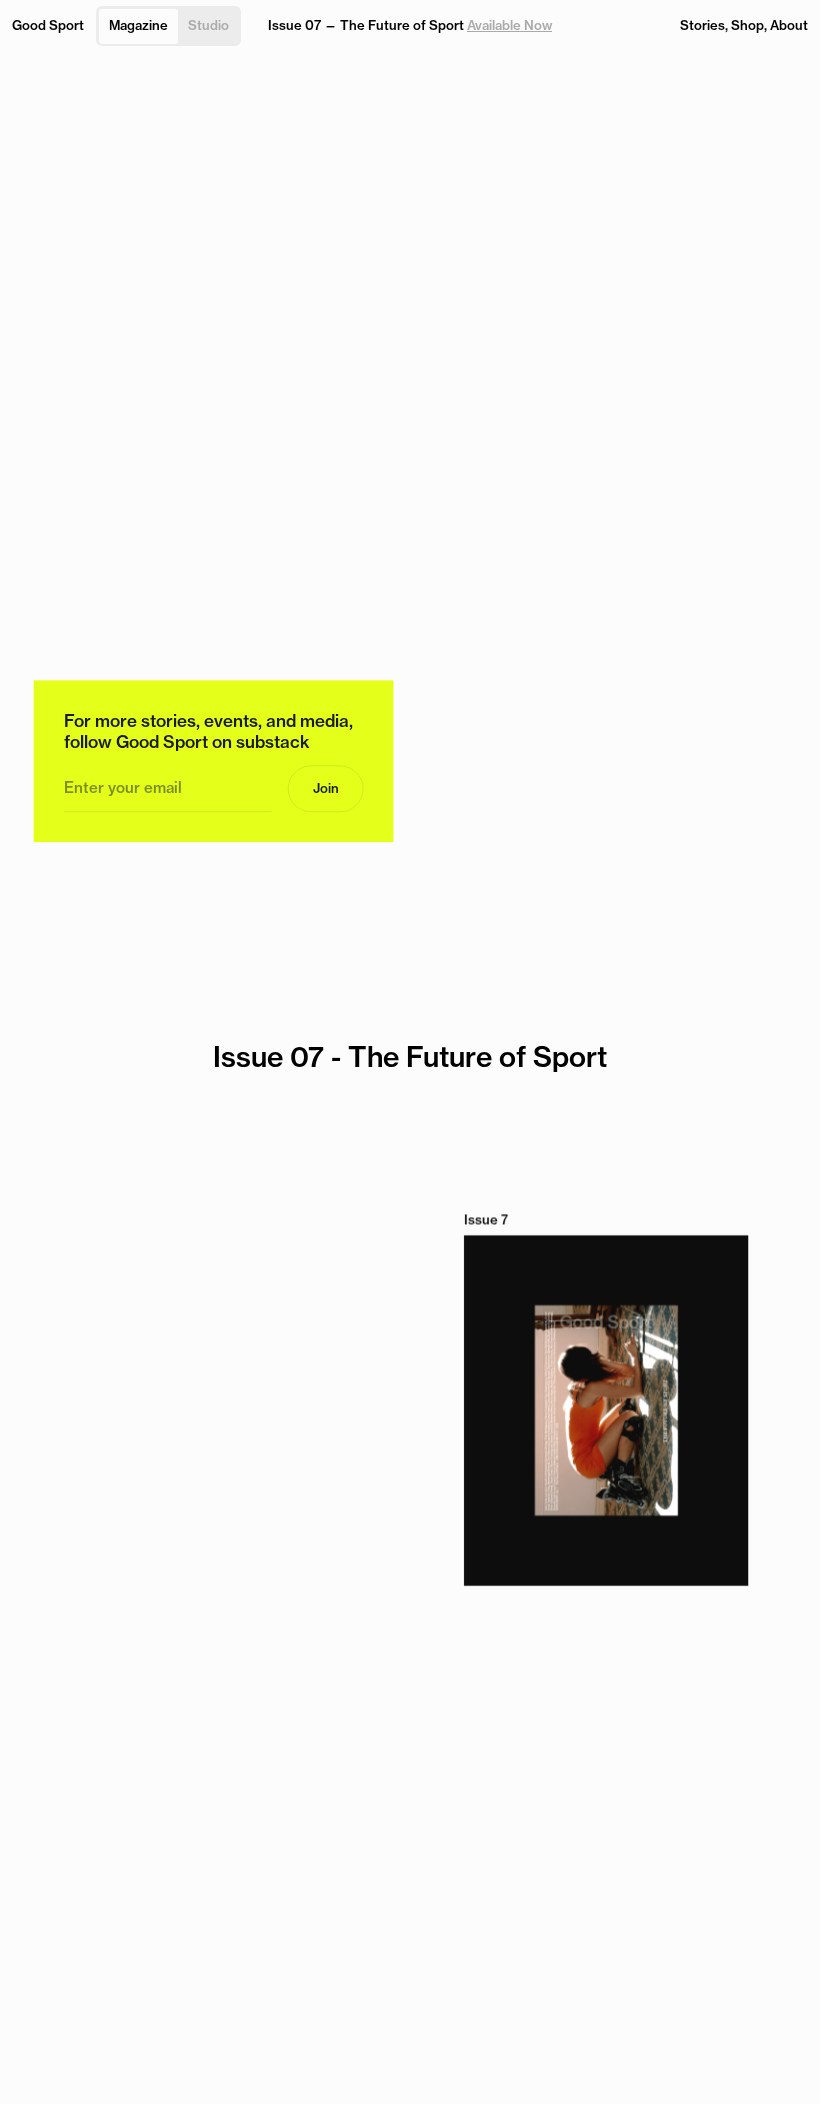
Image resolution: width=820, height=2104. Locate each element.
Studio (208, 25)
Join (326, 788)
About (789, 25)
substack (273, 742)
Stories (702, 25)
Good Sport (48, 25)
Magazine (138, 25)
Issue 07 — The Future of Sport (410, 25)
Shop (747, 25)
